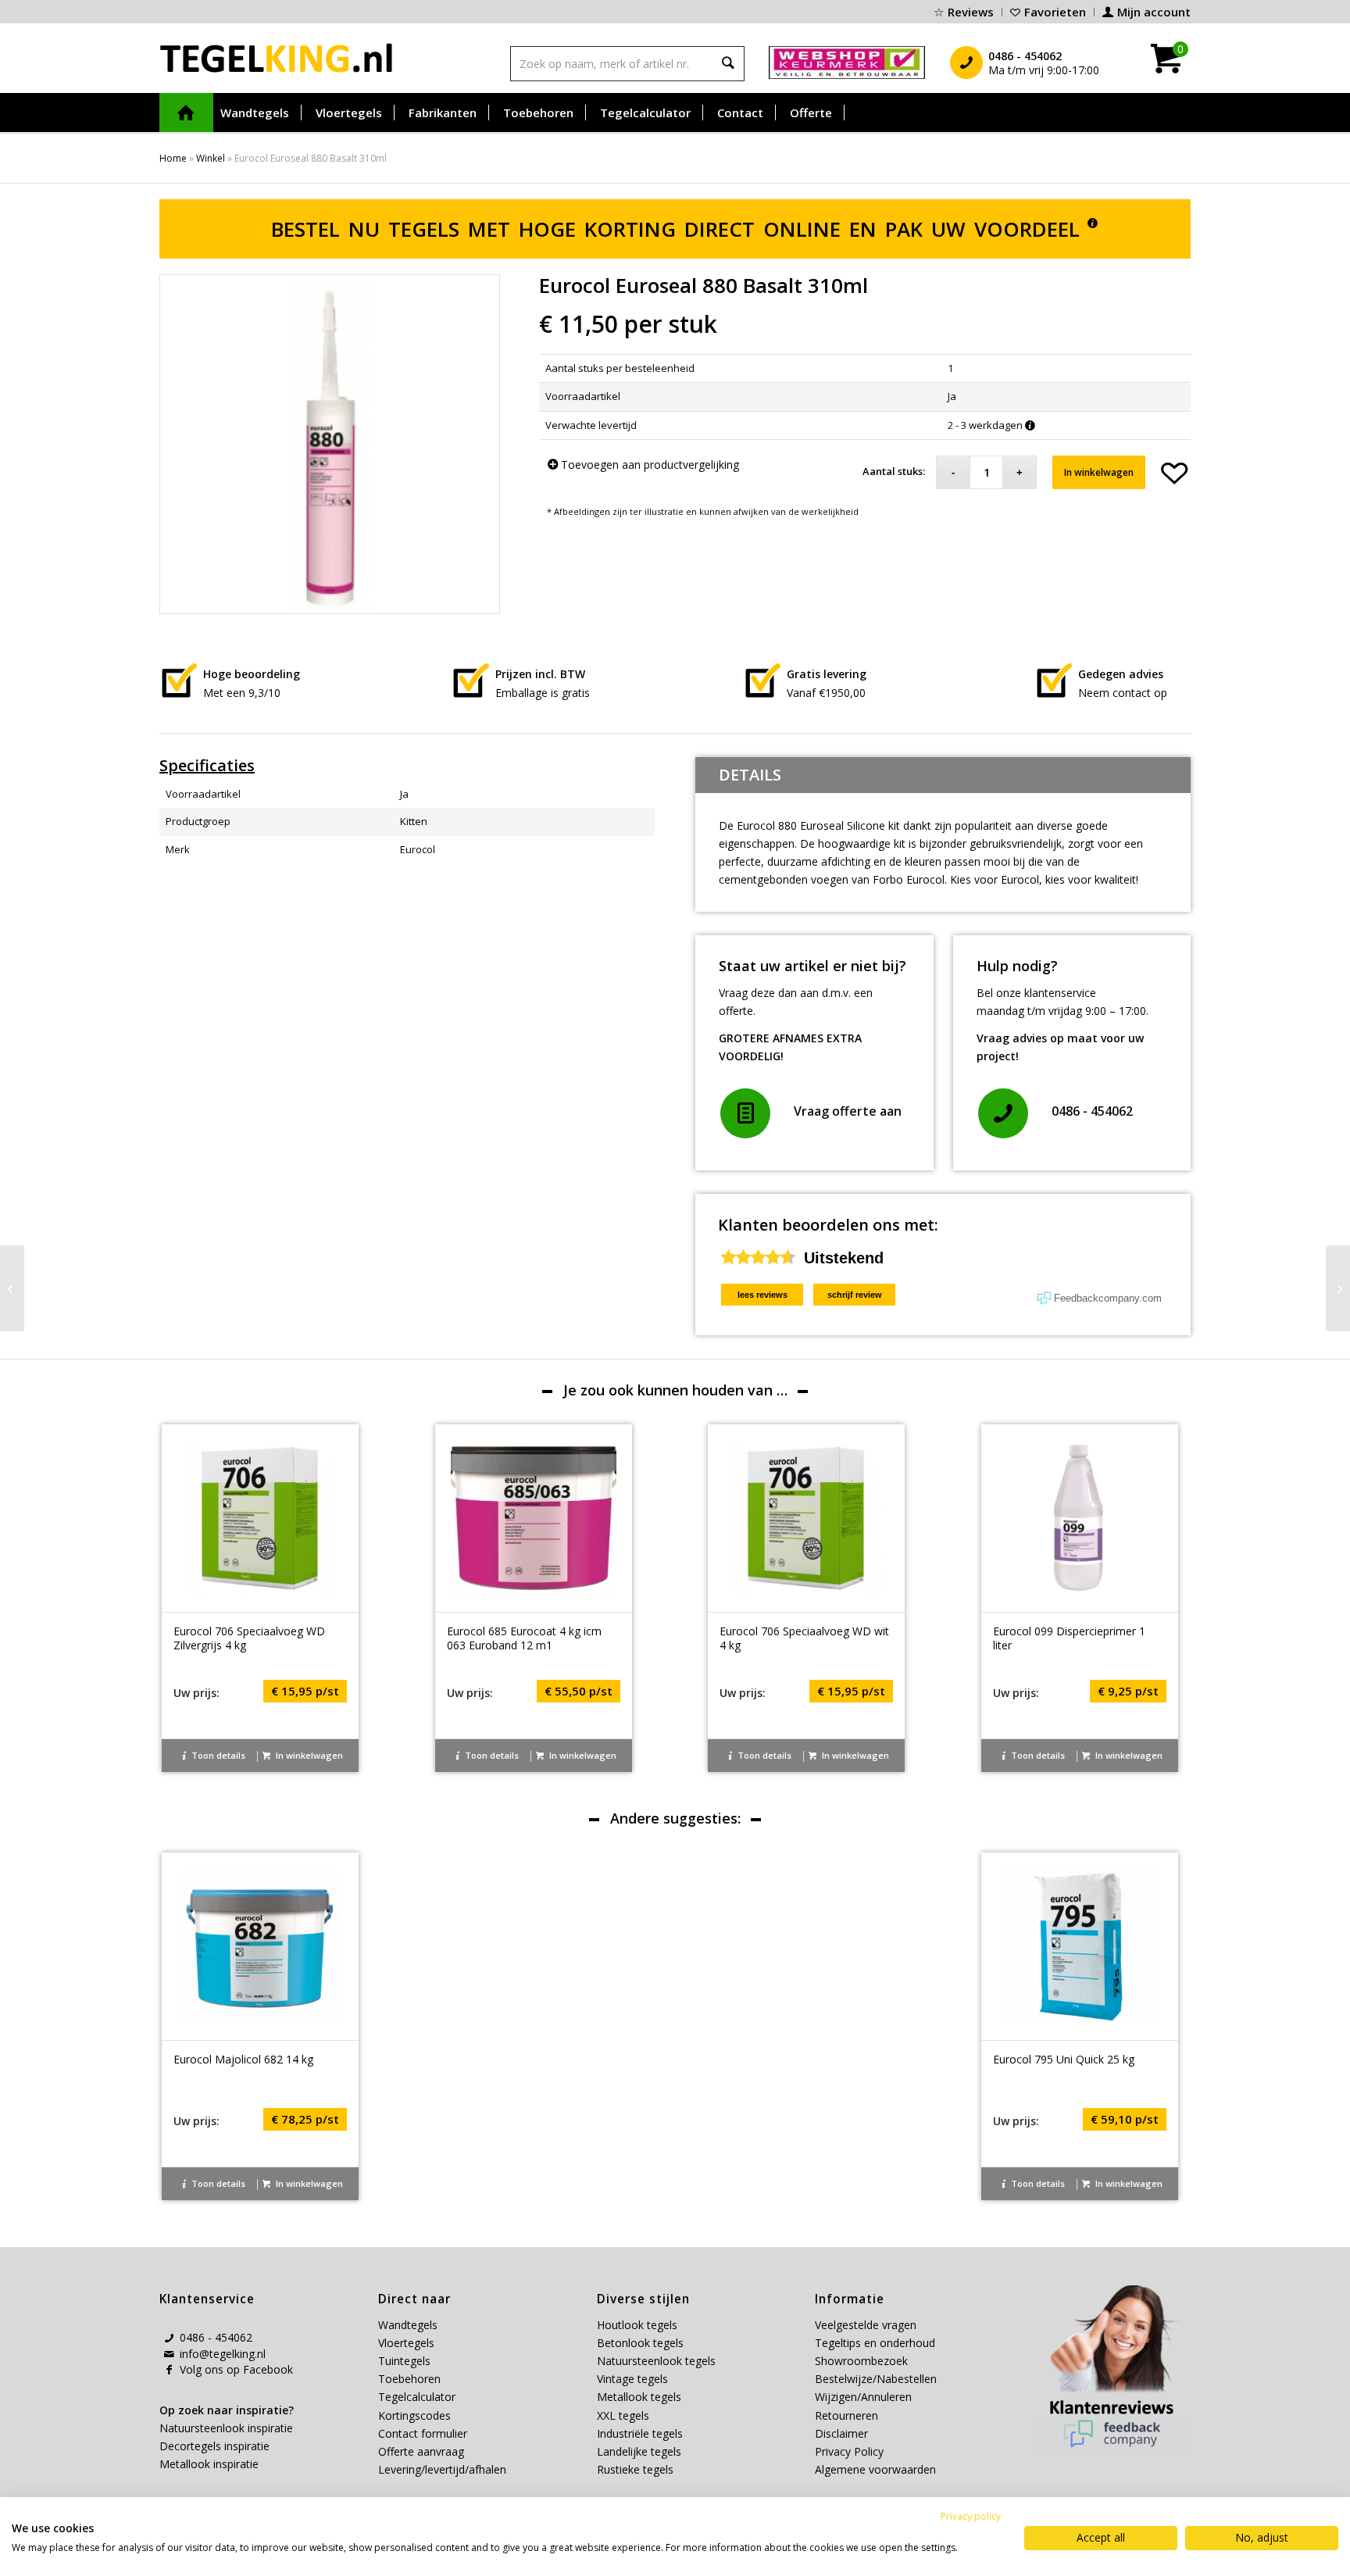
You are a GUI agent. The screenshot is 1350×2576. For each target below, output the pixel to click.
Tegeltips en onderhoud (875, 2343)
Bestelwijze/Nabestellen (876, 2379)
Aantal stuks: (894, 471)
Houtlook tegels (637, 2325)
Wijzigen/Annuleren (863, 2397)
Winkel (211, 158)
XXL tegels (623, 2415)
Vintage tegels (632, 2379)
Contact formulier (423, 2433)
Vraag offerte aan (848, 1111)
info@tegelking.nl (223, 2354)
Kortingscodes (414, 2415)
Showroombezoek (861, 2361)
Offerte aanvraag (421, 2451)
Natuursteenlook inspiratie (226, 2428)
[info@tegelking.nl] (169, 2354)
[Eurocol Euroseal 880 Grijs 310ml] (12, 1288)
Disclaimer (841, 2433)
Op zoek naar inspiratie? (227, 2410)
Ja (404, 794)
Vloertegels (406, 2343)
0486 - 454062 (1092, 1111)
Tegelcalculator (417, 2397)
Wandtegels (408, 2325)
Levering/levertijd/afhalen (442, 2469)
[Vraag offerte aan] (745, 1113)
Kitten (414, 821)
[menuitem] (964, 12)
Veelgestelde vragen (866, 2325)
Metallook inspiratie (209, 2464)
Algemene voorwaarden (875, 2469)
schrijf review (855, 1295)
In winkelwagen (1099, 472)
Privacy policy (971, 2516)
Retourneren (846, 2415)
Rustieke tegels (635, 2469)
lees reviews (762, 1295)
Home (173, 158)
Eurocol (418, 849)
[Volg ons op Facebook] (169, 2370)
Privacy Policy (849, 2451)
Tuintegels (404, 2361)
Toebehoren (409, 2379)
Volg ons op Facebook (236, 2369)
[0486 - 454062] (1003, 1113)
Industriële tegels (641, 2433)
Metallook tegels (639, 2397)
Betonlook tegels (640, 2343)
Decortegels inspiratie (214, 2446)
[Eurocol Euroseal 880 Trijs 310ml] (1338, 1288)
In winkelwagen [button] (308, 1755)
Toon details (217, 1755)
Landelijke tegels (639, 2451)
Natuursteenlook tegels (656, 2361)
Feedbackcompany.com (1108, 1298)
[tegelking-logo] (277, 58)
